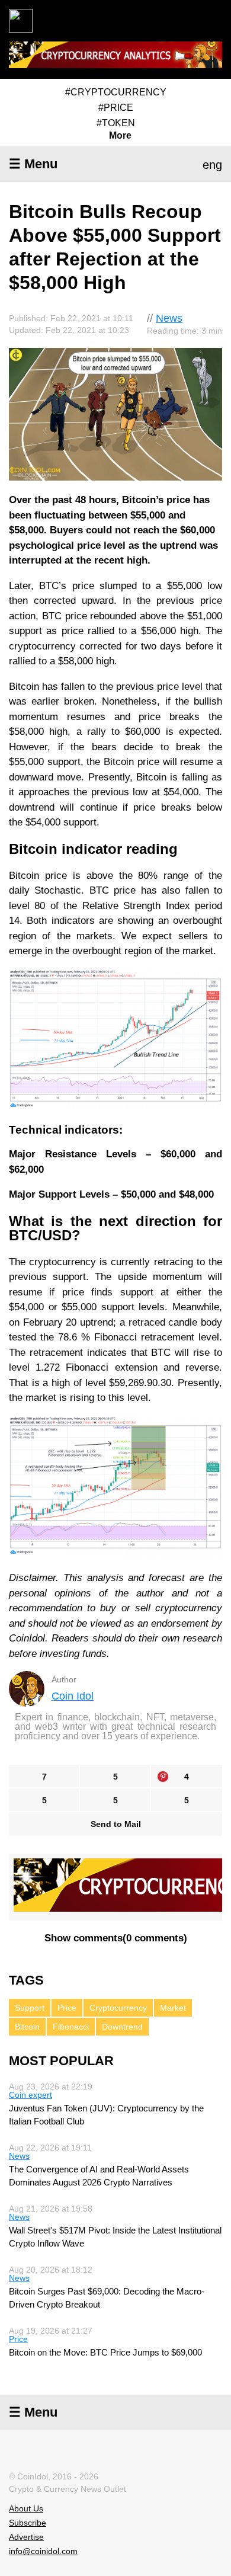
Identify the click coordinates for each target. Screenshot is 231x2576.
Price (67, 2008)
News (169, 318)
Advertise (26, 2537)
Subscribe (28, 2523)
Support (30, 2008)
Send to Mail (116, 1824)
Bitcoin (27, 2027)
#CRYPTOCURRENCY (116, 92)
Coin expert (31, 2095)
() (116, 1938)
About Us (26, 2508)
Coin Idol (73, 1696)
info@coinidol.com (43, 2551)
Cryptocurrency (118, 2008)
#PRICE (116, 108)
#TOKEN (116, 123)
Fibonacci (71, 2027)
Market (173, 2008)
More (120, 136)
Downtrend (122, 2027)
